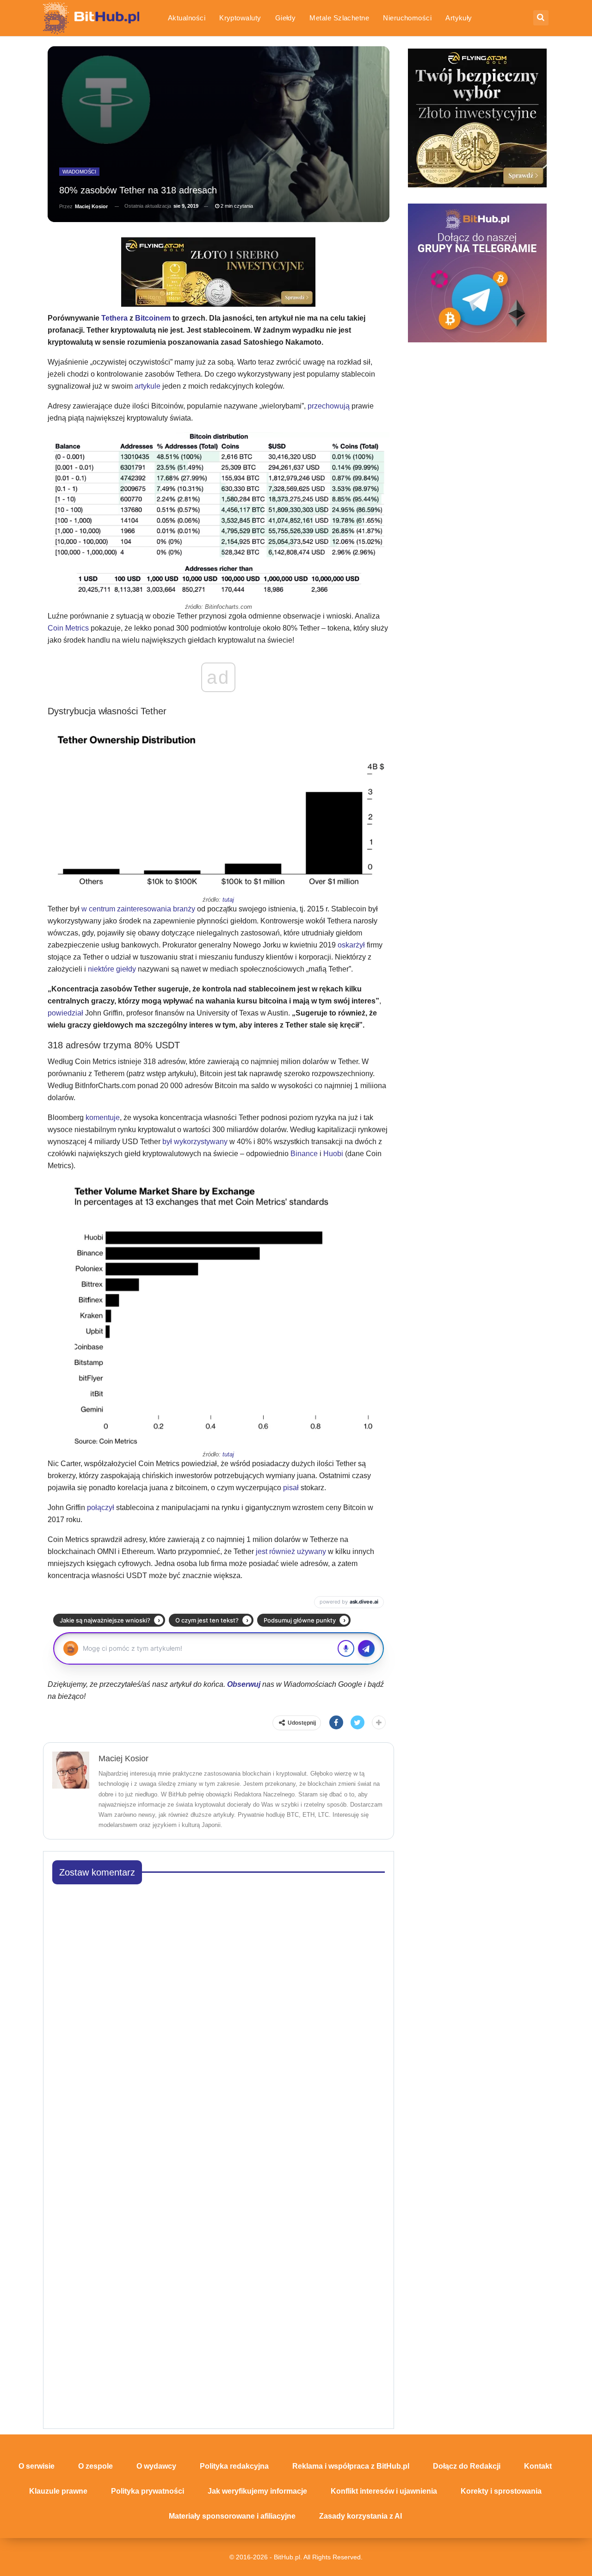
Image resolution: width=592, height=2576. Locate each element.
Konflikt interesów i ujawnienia (384, 2491)
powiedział (65, 1013)
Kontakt (538, 2466)
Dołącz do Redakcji (467, 2466)
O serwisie (37, 2466)
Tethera (114, 318)
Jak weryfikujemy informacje (257, 2491)
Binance (304, 1154)
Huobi (334, 1154)
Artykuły (459, 18)
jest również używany (291, 1551)
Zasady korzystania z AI (361, 2516)
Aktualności (187, 18)
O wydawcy (156, 2466)
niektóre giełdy (112, 969)
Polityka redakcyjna (234, 2466)
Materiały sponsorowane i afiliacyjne (232, 2516)
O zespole (96, 2466)
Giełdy (286, 18)
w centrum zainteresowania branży (138, 909)
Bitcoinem (153, 318)
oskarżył (351, 945)
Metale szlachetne (339, 18)
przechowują (329, 406)
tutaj (228, 900)
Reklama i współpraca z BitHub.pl (351, 2466)
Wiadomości (79, 172)
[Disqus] (219, 2007)
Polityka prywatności (148, 2491)
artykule (148, 386)
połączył (101, 1508)
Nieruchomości (407, 18)
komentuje (103, 1118)
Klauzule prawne (58, 2491)
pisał (291, 1488)
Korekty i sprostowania (501, 2491)
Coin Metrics (68, 628)
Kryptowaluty (240, 18)
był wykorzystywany (195, 1142)
